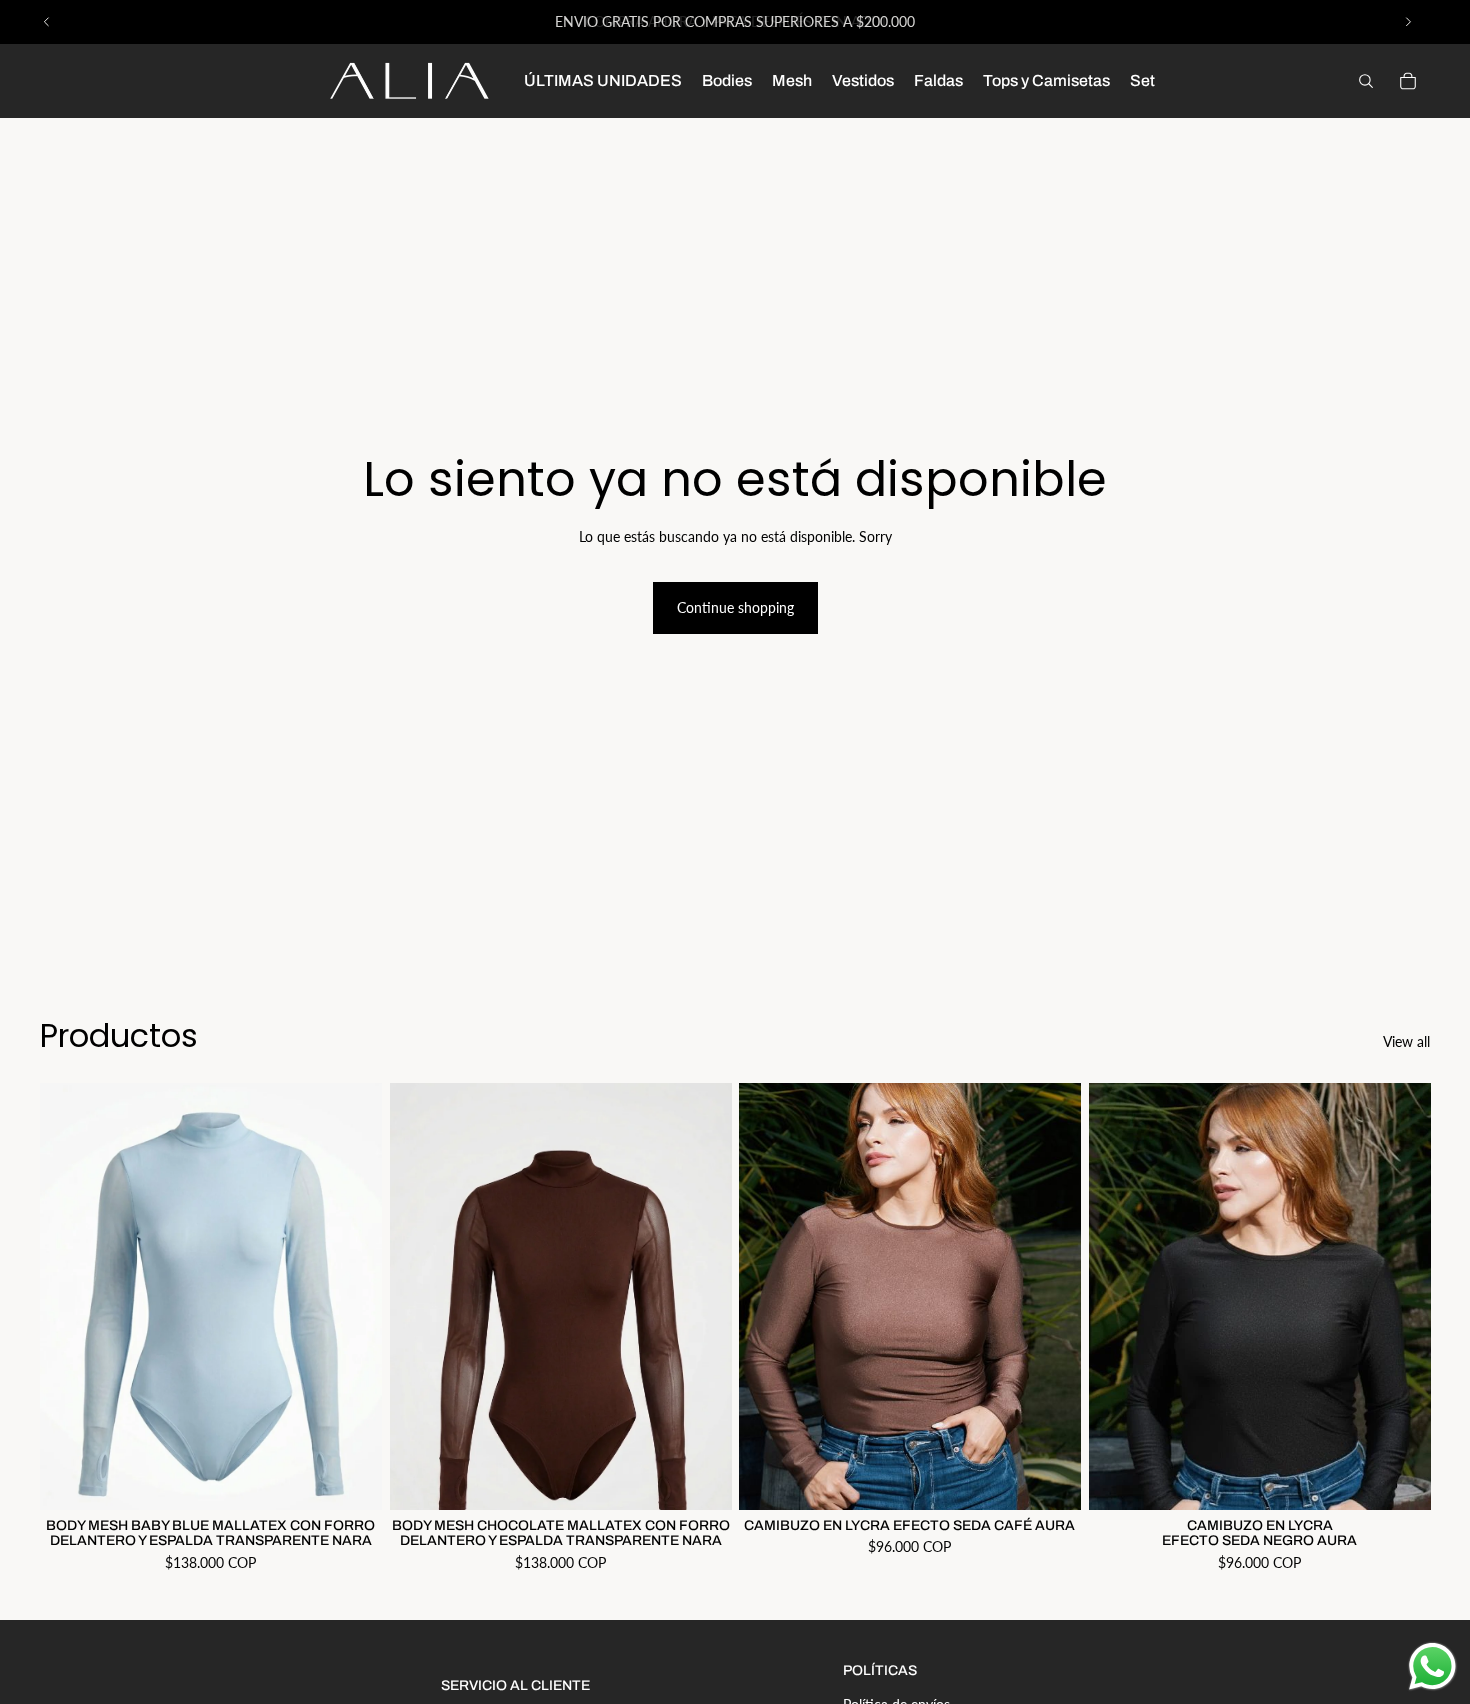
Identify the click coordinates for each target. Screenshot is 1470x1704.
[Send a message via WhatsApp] (1432, 1666)
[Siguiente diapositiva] (1408, 22)
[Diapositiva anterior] (47, 22)
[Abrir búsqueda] (1366, 81)
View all (1406, 1041)
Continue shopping (735, 607)
